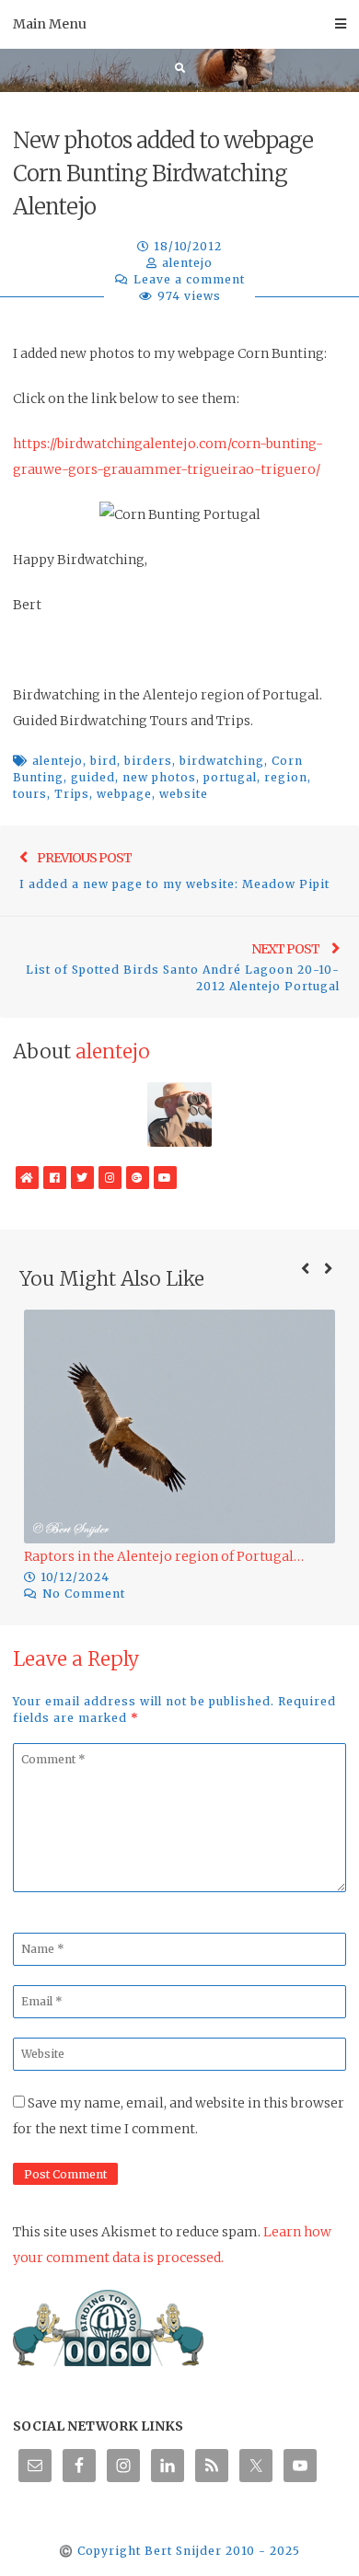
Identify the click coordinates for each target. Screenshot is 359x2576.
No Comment (84, 1594)
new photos (159, 777)
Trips (72, 794)
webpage (124, 794)
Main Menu (50, 24)
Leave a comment (189, 279)
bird (104, 761)
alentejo (187, 263)
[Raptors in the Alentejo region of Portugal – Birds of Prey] (179, 1427)
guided (93, 777)
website (184, 794)
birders (148, 761)
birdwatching (222, 761)
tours (30, 794)
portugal (230, 777)
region (286, 777)
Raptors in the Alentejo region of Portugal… (164, 1556)
